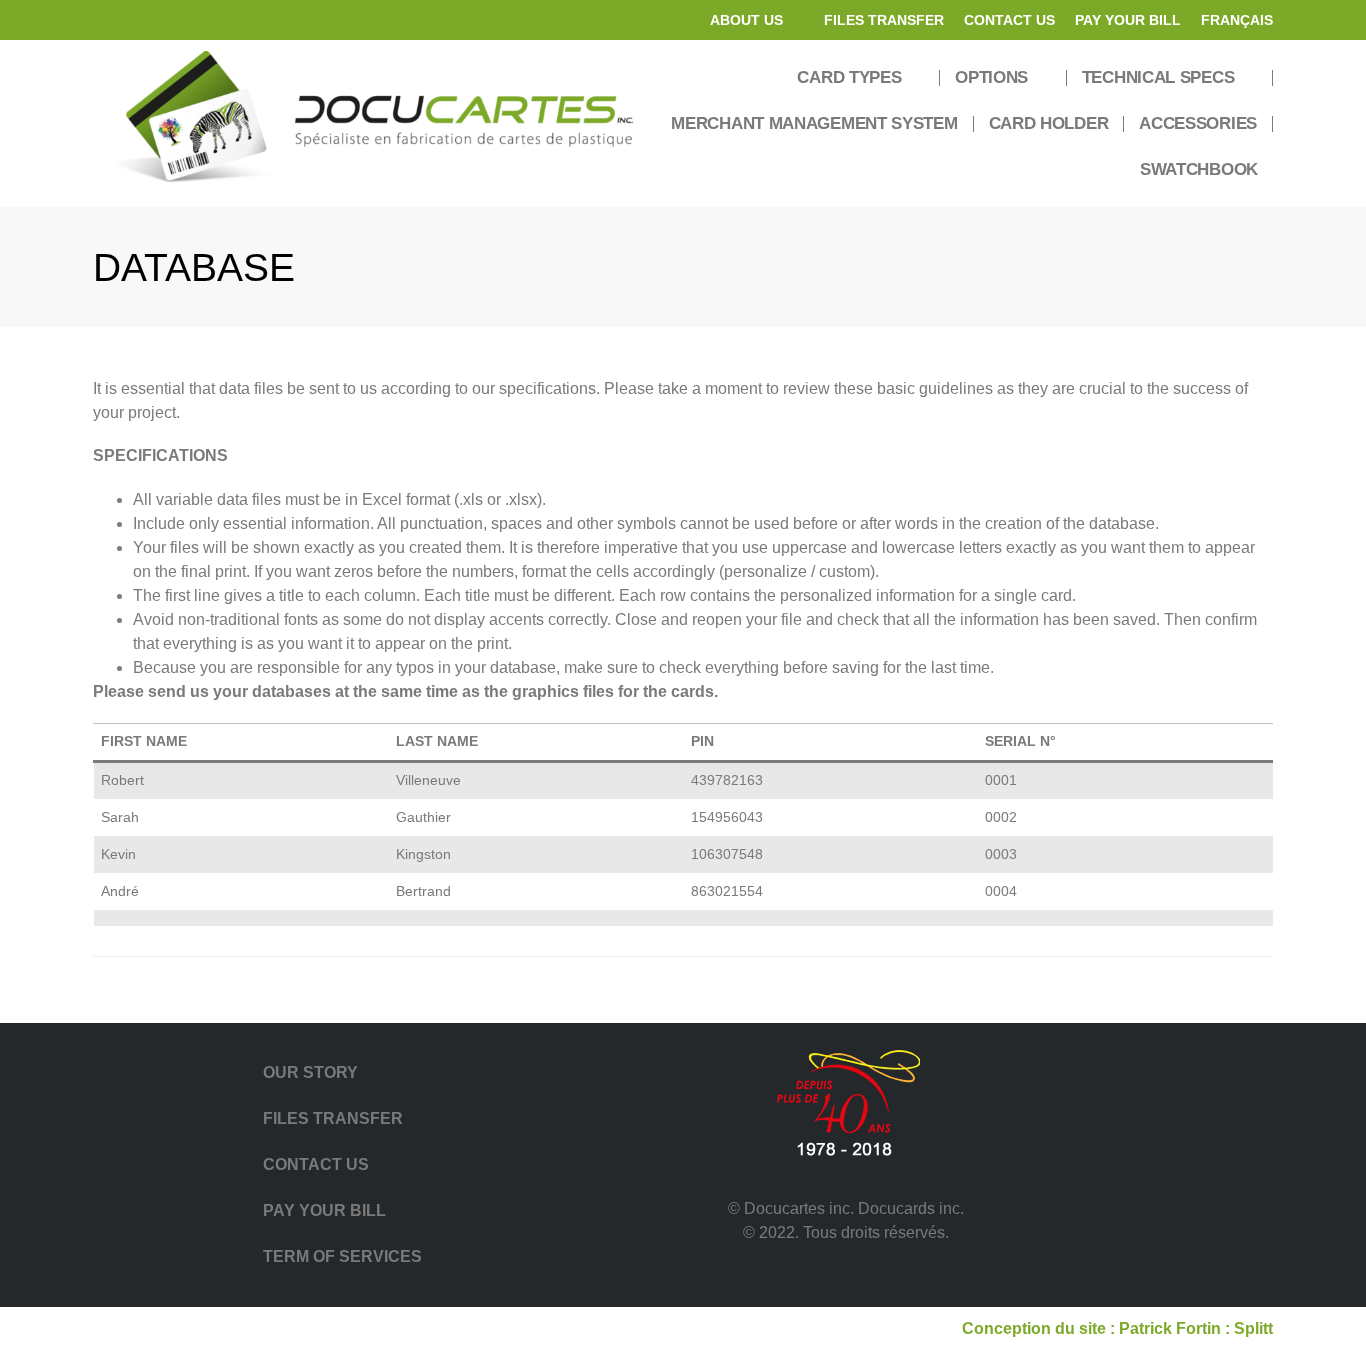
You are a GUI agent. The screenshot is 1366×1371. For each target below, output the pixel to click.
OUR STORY (310, 1072)
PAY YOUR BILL (1128, 20)
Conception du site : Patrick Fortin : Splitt (1117, 1328)
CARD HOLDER (1049, 123)
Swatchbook (1199, 169)
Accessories (1198, 123)
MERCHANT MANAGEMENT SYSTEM (814, 123)
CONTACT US (1009, 20)
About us (746, 20)
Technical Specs (1158, 77)
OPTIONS (991, 77)
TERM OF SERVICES (342, 1256)
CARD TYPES (849, 77)
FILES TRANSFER (884, 20)
